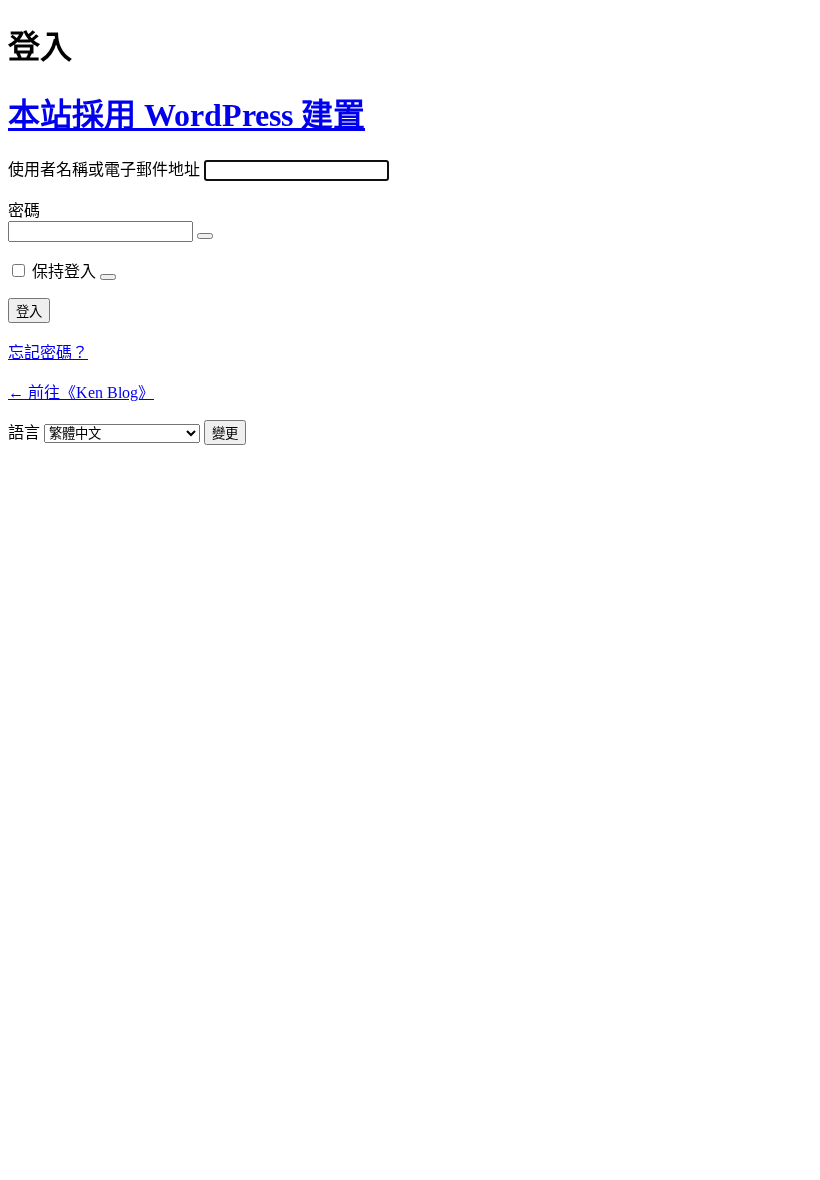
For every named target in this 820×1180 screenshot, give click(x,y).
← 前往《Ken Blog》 (81, 392)
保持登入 (64, 271)
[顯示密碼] (205, 236)
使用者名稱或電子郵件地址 (104, 169)
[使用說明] (108, 277)
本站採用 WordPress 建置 (186, 115)
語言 (24, 432)
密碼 (24, 210)
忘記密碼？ (48, 352)
